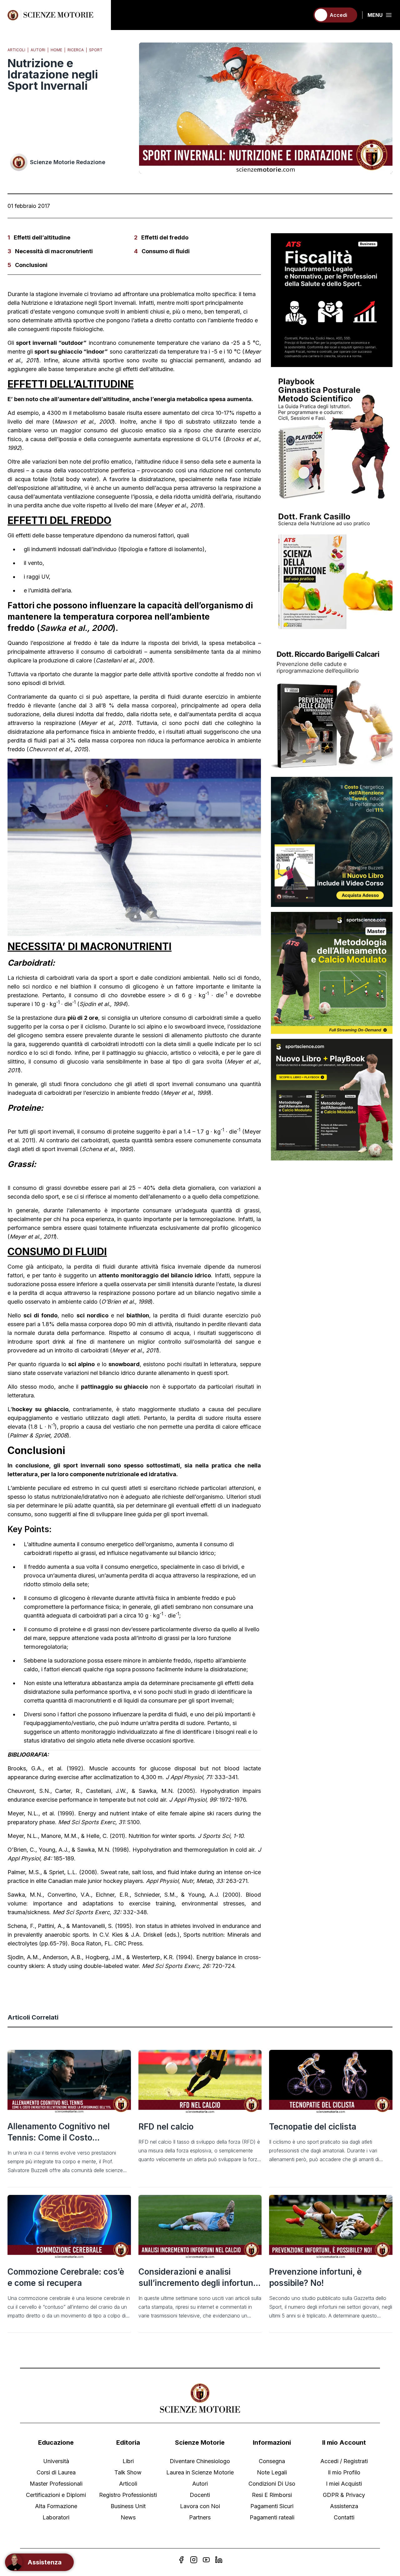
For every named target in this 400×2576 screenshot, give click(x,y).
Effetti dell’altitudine (42, 237)
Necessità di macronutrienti (54, 251)
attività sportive (75, 320)
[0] (302, 15)
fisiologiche (88, 329)
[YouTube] (206, 2560)
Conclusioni (31, 265)
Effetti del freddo (165, 237)
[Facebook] (181, 2560)
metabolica (192, 399)
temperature (78, 535)
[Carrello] (302, 15)
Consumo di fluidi (166, 251)
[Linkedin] (219, 2560)
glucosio (132, 430)
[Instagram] (194, 2560)
